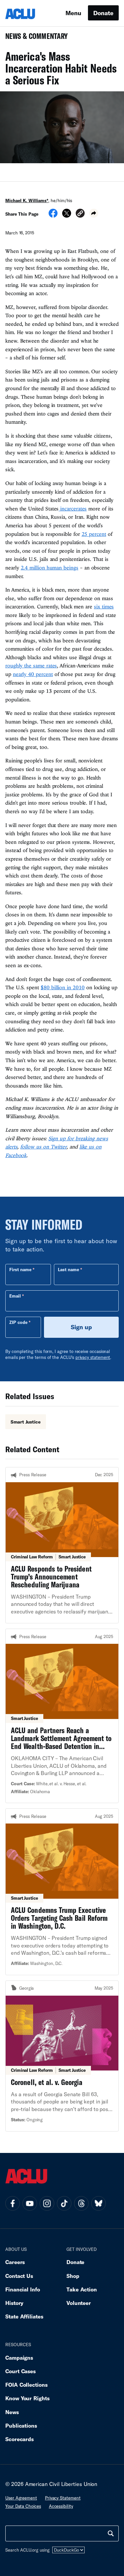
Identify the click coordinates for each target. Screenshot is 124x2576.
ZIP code (18, 1322)
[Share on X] (67, 215)
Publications (21, 2425)
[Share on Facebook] (53, 215)
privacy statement (93, 1357)
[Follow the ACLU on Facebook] (13, 2203)
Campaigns (19, 2358)
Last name (68, 1270)
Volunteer (79, 2303)
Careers (15, 2262)
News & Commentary (34, 38)
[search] (111, 2533)
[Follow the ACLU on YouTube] (30, 2203)
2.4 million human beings (50, 567)
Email (15, 1296)
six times (104, 606)
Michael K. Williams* (27, 200)
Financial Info (23, 2289)
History (14, 2303)
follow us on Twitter (43, 1147)
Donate (103, 13)
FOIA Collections (26, 2385)
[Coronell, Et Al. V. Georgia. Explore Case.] (62, 2056)
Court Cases (21, 2371)
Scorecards (20, 2439)
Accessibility (61, 2506)
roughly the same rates (31, 665)
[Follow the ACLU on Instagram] (47, 2203)
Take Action (82, 2289)
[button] (80, 214)
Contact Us (19, 2276)
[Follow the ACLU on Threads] (81, 2203)
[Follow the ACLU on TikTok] (64, 2203)
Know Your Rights (27, 2398)
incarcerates (73, 508)
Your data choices (23, 2506)
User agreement (21, 2498)
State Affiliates (24, 2316)
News (12, 2412)
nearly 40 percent (33, 674)
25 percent (94, 534)
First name (20, 1270)
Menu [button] (73, 13)
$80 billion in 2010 (63, 987)
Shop (73, 2276)
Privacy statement (63, 2498)
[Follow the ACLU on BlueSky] (99, 2203)
